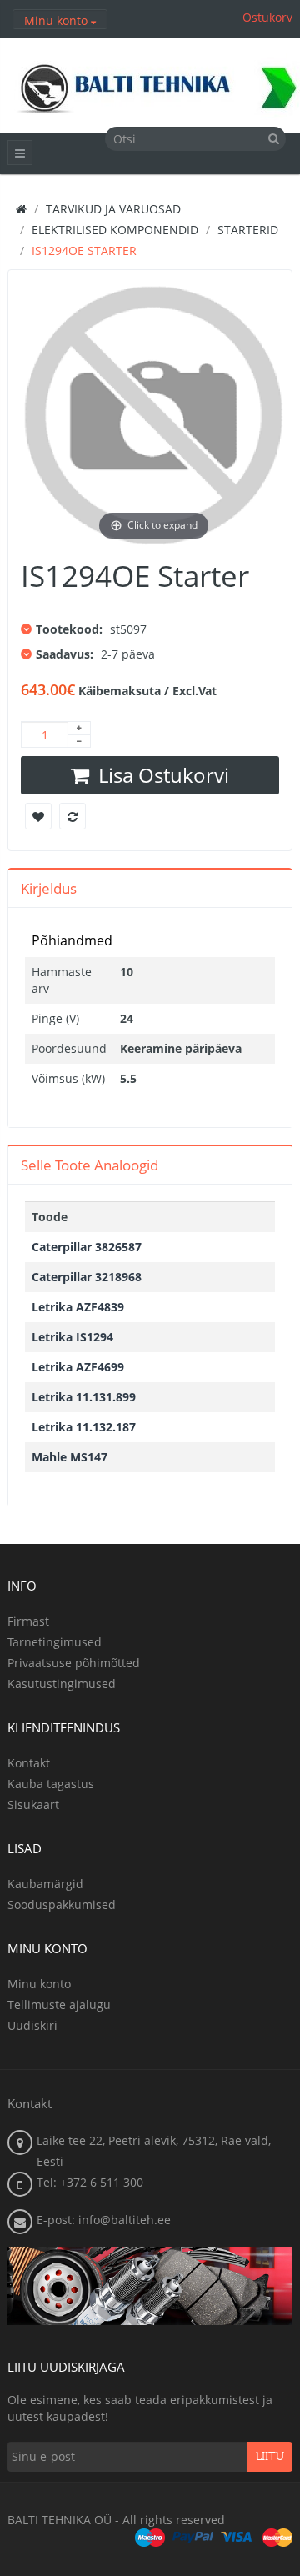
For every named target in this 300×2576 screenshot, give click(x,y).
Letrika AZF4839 (78, 1307)
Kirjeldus (49, 888)
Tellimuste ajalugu (59, 2005)
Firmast (28, 1621)
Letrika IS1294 (72, 1337)
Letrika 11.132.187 (84, 1427)
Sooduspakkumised (62, 1904)
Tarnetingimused (55, 1642)
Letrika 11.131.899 (84, 1397)
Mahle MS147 (70, 1457)
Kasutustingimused (62, 1684)
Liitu (270, 2457)
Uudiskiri (32, 2025)
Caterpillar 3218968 (87, 1277)
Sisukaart (33, 1804)
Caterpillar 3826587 (87, 1247)
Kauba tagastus (51, 1784)
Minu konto (39, 1984)
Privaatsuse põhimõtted (74, 1663)
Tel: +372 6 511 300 (90, 2182)
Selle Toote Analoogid (90, 1165)
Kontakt (29, 1763)
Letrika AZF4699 (78, 1367)
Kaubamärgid (45, 1884)
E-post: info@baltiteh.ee (104, 2220)
